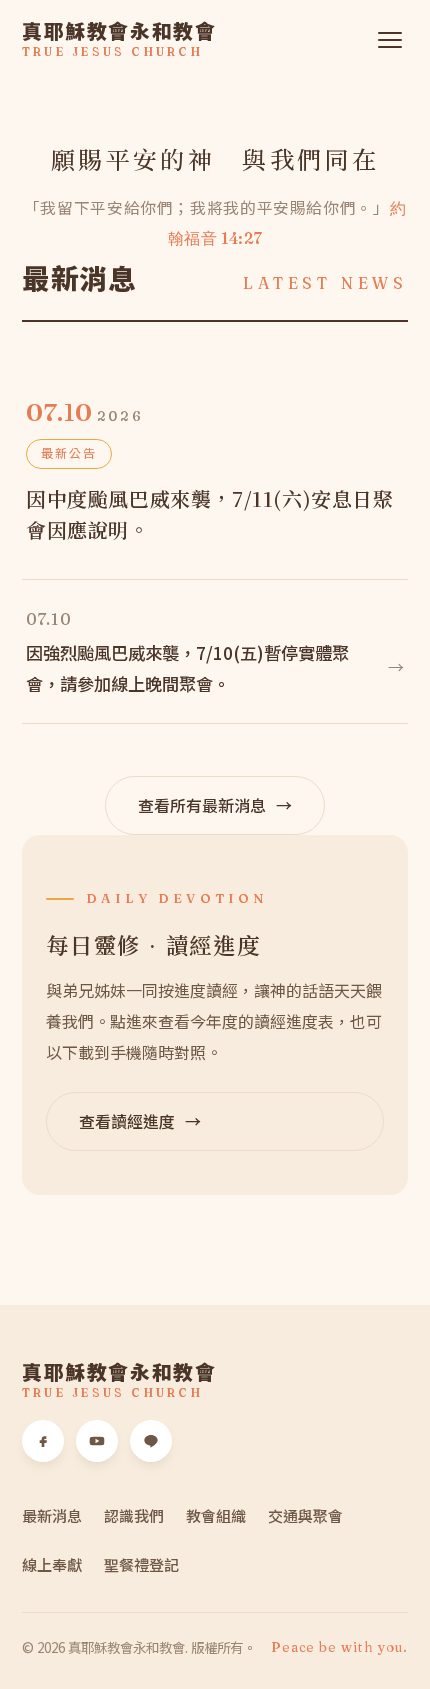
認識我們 (134, 1515)
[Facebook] (43, 1441)
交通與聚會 (305, 1515)
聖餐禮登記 (141, 1564)
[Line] (151, 1441)
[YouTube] (97, 1441)
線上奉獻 (52, 1564)
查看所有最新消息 (215, 805)
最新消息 (52, 1515)
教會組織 (216, 1515)
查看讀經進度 (140, 1121)
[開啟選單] (390, 40)
